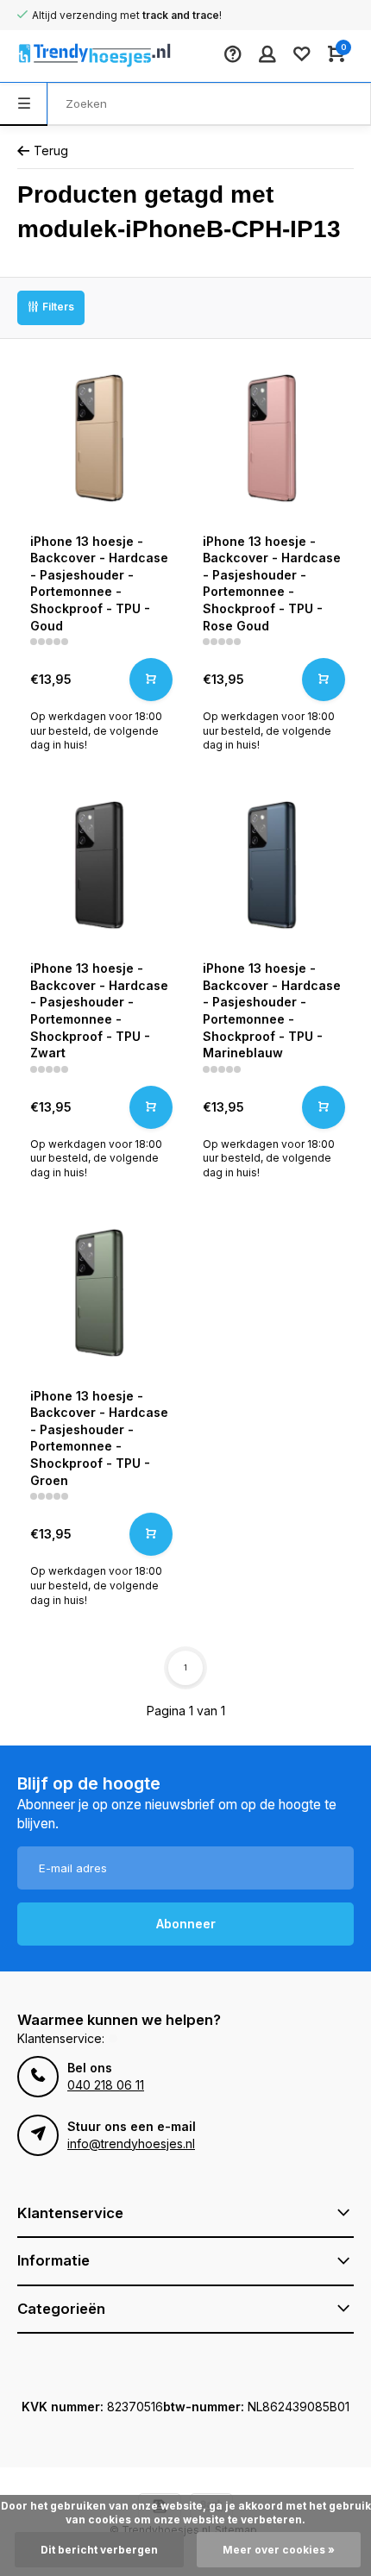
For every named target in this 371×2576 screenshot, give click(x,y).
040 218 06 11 (106, 2085)
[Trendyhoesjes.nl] (69, 56)
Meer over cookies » (279, 2550)
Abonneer (186, 1924)
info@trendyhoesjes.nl (131, 2144)
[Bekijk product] (151, 680)
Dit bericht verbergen (99, 2550)
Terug (51, 150)
